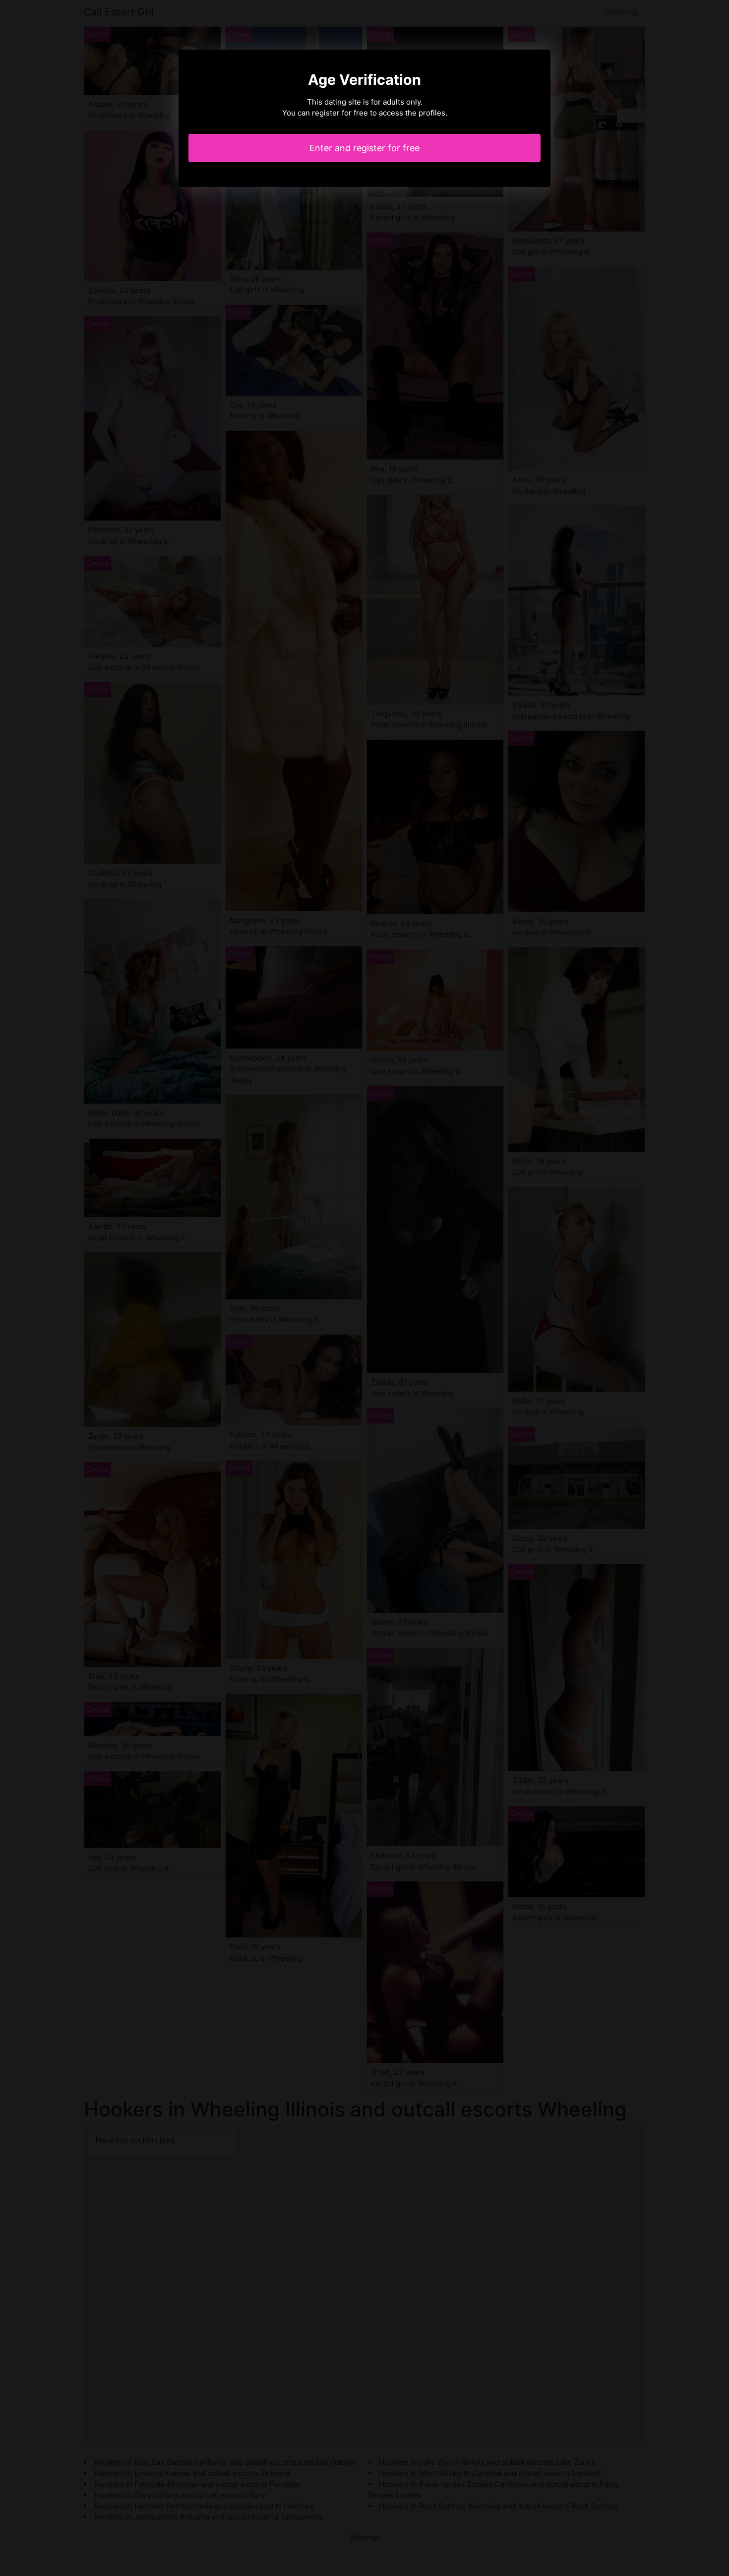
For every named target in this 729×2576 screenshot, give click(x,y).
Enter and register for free (364, 148)
